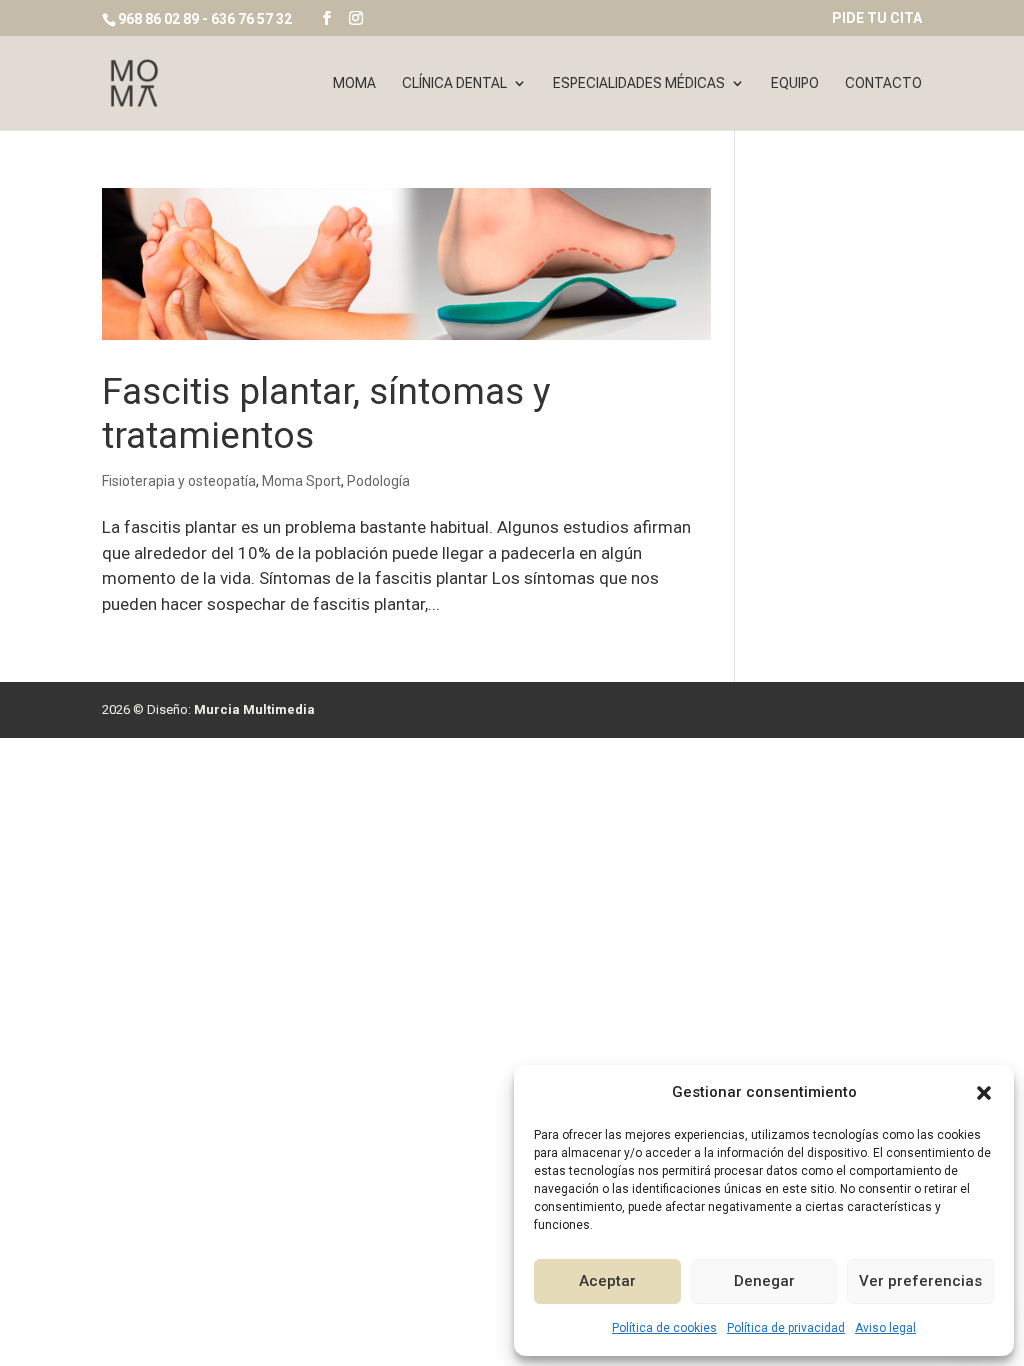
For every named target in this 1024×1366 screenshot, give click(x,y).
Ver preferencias (920, 1281)
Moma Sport (301, 481)
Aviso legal (885, 1328)
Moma (354, 83)
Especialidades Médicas (639, 83)
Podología (378, 481)
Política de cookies (664, 1328)
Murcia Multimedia (254, 709)
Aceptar (607, 1281)
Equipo (795, 83)
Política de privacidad (786, 1328)
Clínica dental (454, 83)
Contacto (883, 83)
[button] (984, 1093)
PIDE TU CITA (877, 18)
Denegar (764, 1281)
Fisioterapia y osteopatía (179, 481)
